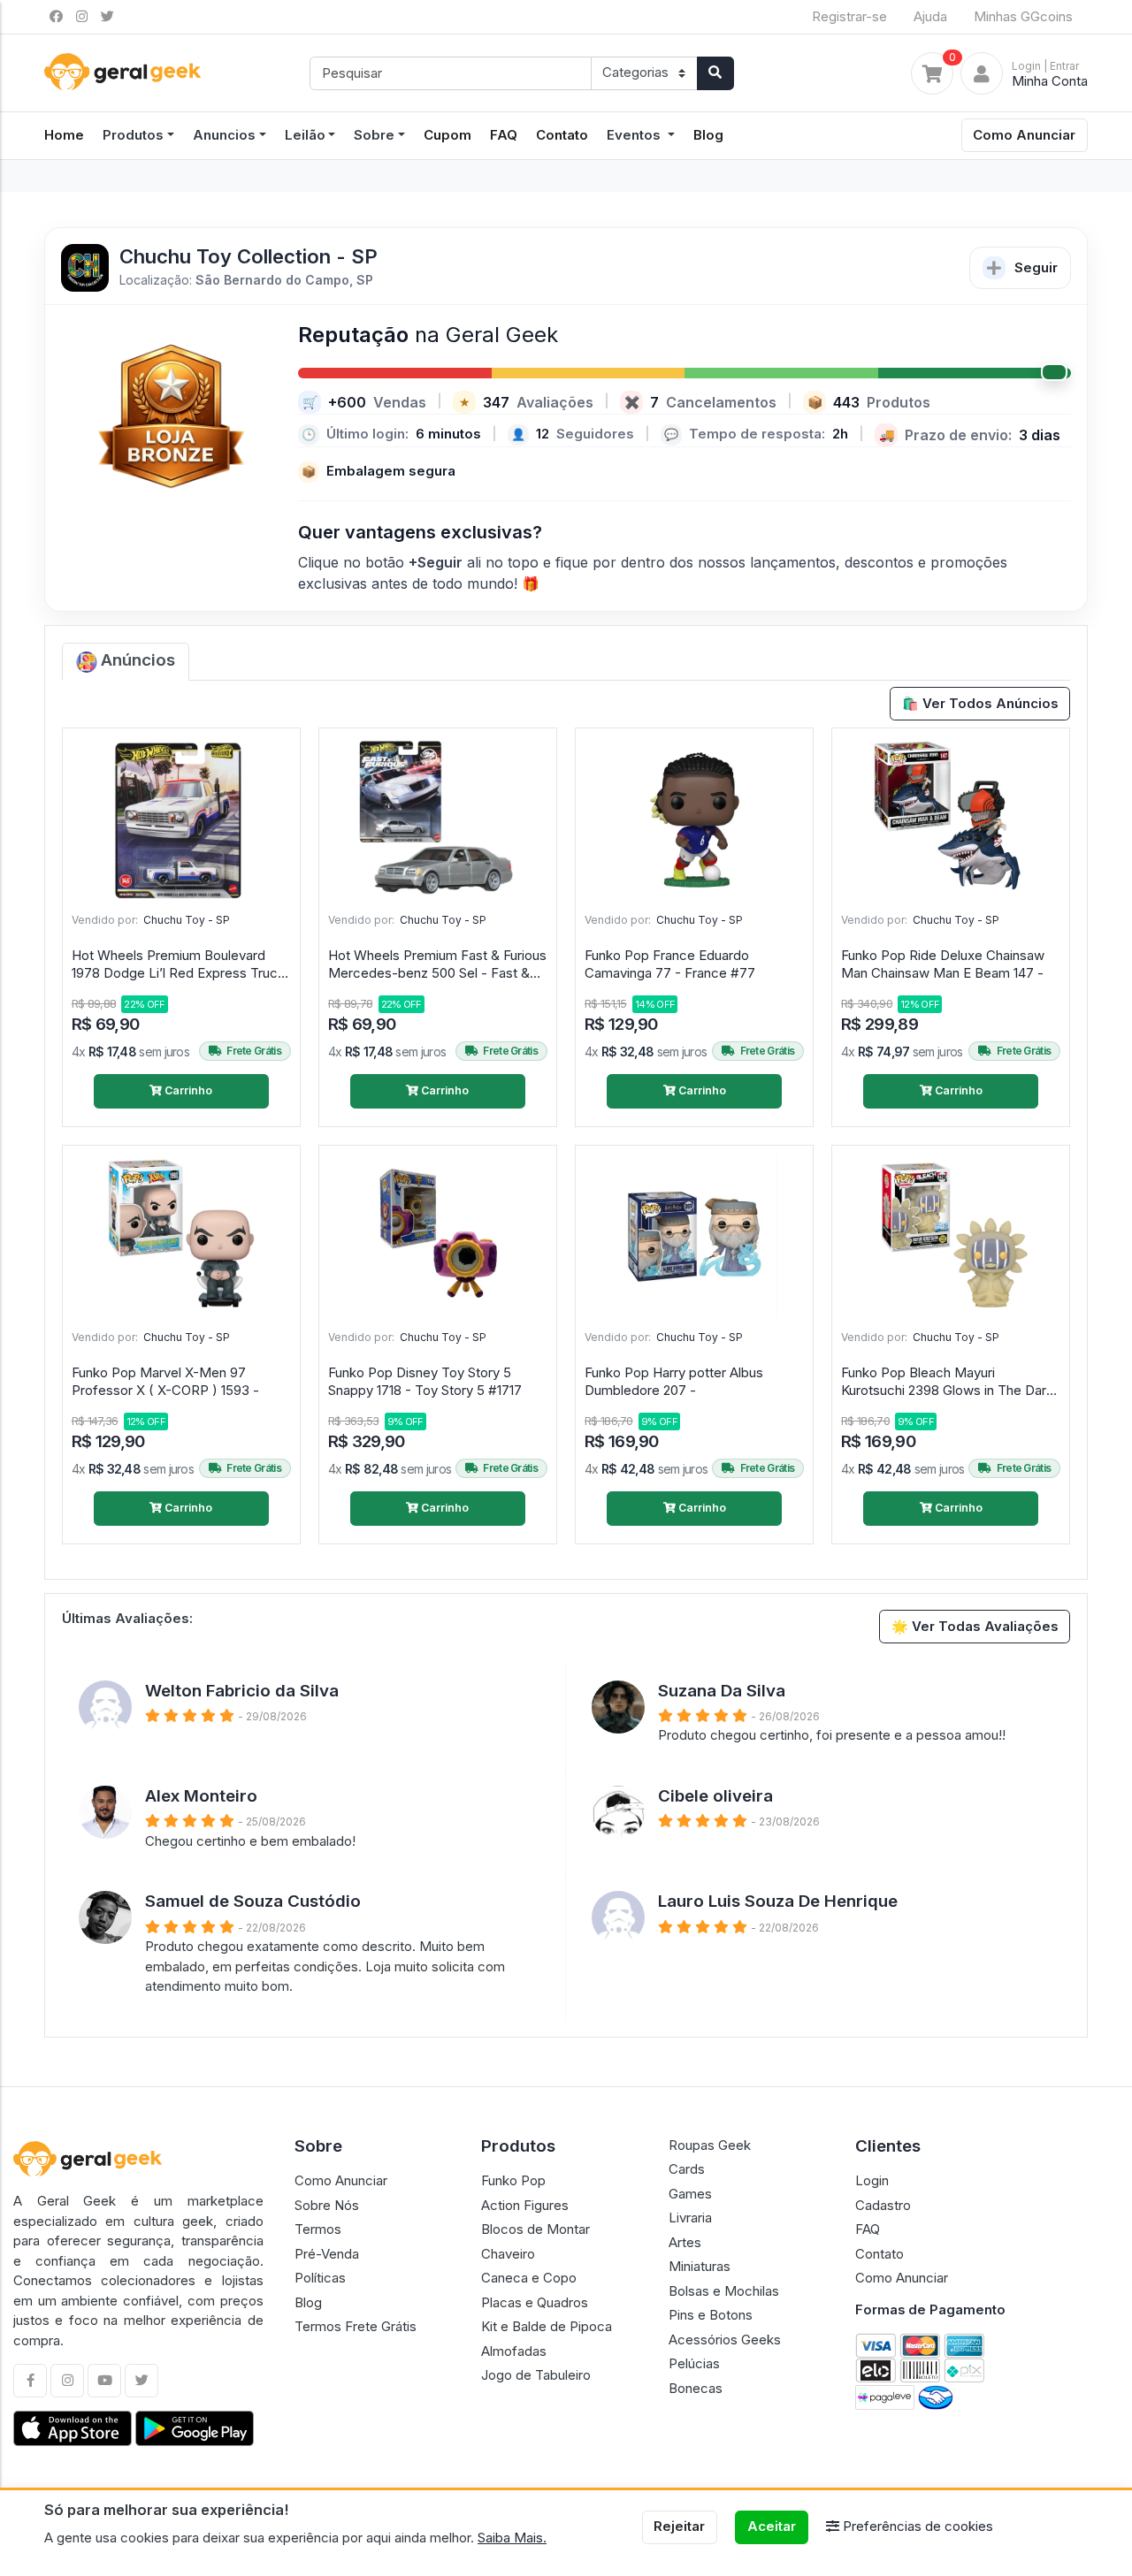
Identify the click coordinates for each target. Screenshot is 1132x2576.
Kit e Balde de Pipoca (547, 2326)
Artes (685, 2242)
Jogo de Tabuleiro (536, 2375)
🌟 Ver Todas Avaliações (975, 1626)
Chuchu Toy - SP (187, 920)
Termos (318, 2229)
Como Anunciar (1024, 135)
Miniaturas (700, 2266)
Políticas (320, 2278)
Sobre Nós (327, 2205)
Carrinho (187, 1090)
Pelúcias (694, 2363)
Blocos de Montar (535, 2229)
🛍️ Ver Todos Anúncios (980, 703)
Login (872, 2180)
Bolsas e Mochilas (724, 2291)
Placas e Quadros (535, 2302)
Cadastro (883, 2205)
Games (690, 2194)
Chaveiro (508, 2254)
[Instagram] (67, 2381)
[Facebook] (30, 2381)
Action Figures (525, 2205)
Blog (708, 135)
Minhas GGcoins (1023, 16)
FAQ (504, 135)
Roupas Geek (710, 2145)
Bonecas (696, 2388)
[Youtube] (104, 2381)
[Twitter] (141, 2381)
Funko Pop (513, 2180)
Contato (562, 135)
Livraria (690, 2218)
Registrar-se (849, 16)
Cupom (447, 135)
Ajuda (930, 16)
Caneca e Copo (529, 2278)
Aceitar (772, 2526)
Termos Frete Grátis (356, 2326)
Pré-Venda (327, 2254)
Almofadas (514, 2351)
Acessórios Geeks (725, 2340)
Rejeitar (679, 2526)
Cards (687, 2169)
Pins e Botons (711, 2315)
